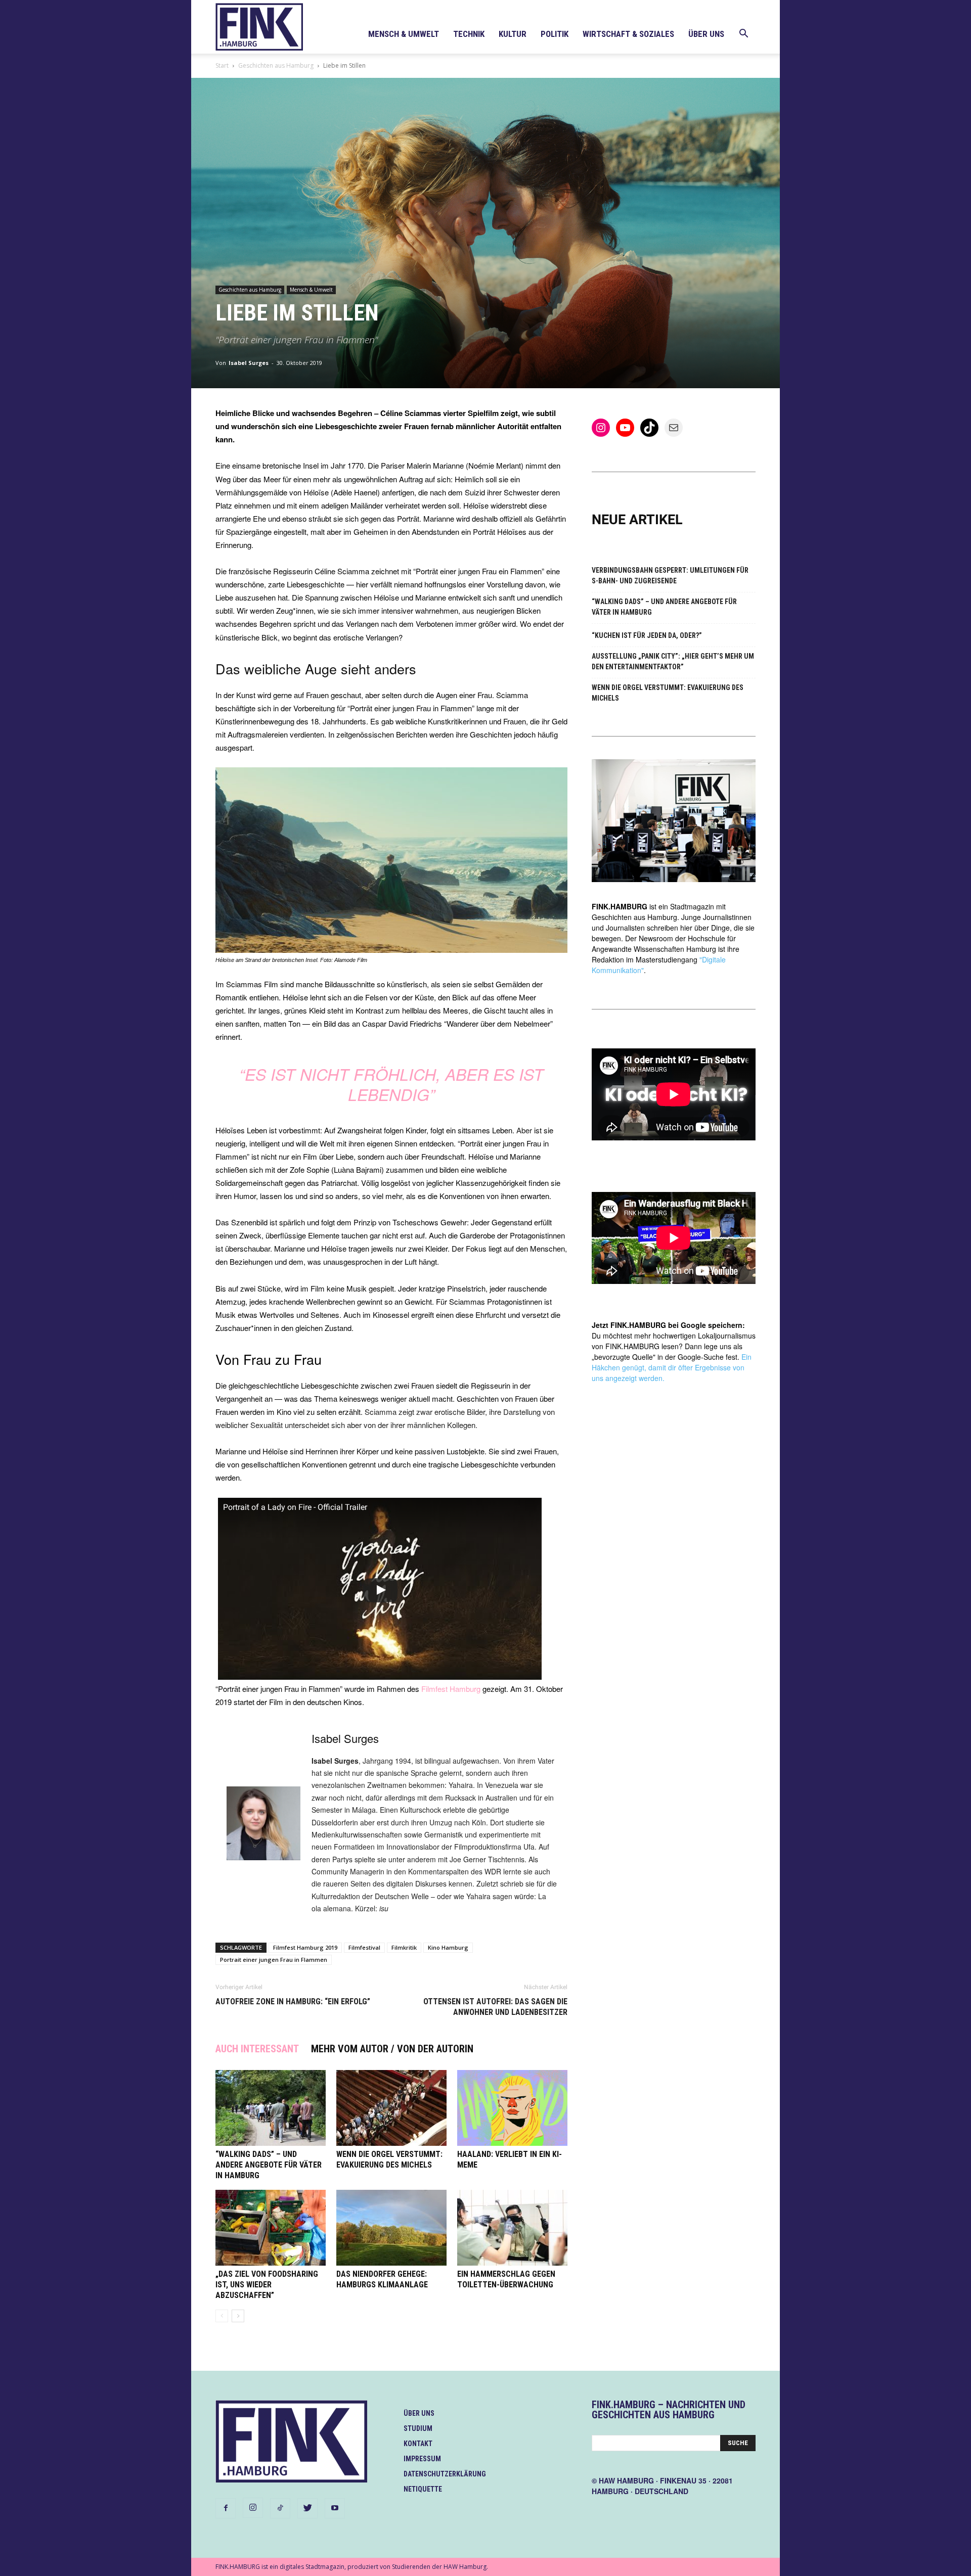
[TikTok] (280, 2508)
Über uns (706, 34)
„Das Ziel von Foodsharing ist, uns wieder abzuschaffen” (267, 2285)
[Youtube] (335, 2508)
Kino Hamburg (448, 1947)
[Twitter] (307, 2508)
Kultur (513, 34)
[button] (743, 35)
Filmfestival (364, 1947)
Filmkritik (404, 1947)
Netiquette (423, 2489)
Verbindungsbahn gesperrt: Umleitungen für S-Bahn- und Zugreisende (670, 576)
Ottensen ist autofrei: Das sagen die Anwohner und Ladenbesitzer (495, 2007)
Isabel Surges (249, 363)
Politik (555, 34)
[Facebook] (226, 2508)
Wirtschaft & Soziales (628, 34)
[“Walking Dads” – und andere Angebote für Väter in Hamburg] (271, 2108)
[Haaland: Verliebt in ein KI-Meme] (512, 2108)
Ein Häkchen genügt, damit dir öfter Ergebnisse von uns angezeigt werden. (672, 1367)
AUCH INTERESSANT (257, 2049)
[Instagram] (253, 2508)
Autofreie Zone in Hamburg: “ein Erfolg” (293, 2002)
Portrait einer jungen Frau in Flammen (274, 1960)
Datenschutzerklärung (445, 2474)
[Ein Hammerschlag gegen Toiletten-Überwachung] (512, 2228)
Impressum (422, 2459)
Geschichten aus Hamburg (276, 65)
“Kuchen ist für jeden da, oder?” (647, 635)
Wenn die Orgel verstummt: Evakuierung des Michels (668, 693)
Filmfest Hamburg (451, 1689)
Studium (418, 2428)
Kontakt (418, 2444)
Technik (469, 34)
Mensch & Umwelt (404, 34)
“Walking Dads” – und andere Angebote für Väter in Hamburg (269, 2165)
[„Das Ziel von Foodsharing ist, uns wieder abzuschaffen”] (271, 2228)
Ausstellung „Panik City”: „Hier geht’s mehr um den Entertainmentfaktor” (673, 661)
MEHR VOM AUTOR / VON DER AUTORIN (392, 2049)
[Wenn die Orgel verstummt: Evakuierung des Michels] (391, 2108)
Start (222, 65)
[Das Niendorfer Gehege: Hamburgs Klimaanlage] (391, 2228)
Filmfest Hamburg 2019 (305, 1947)
